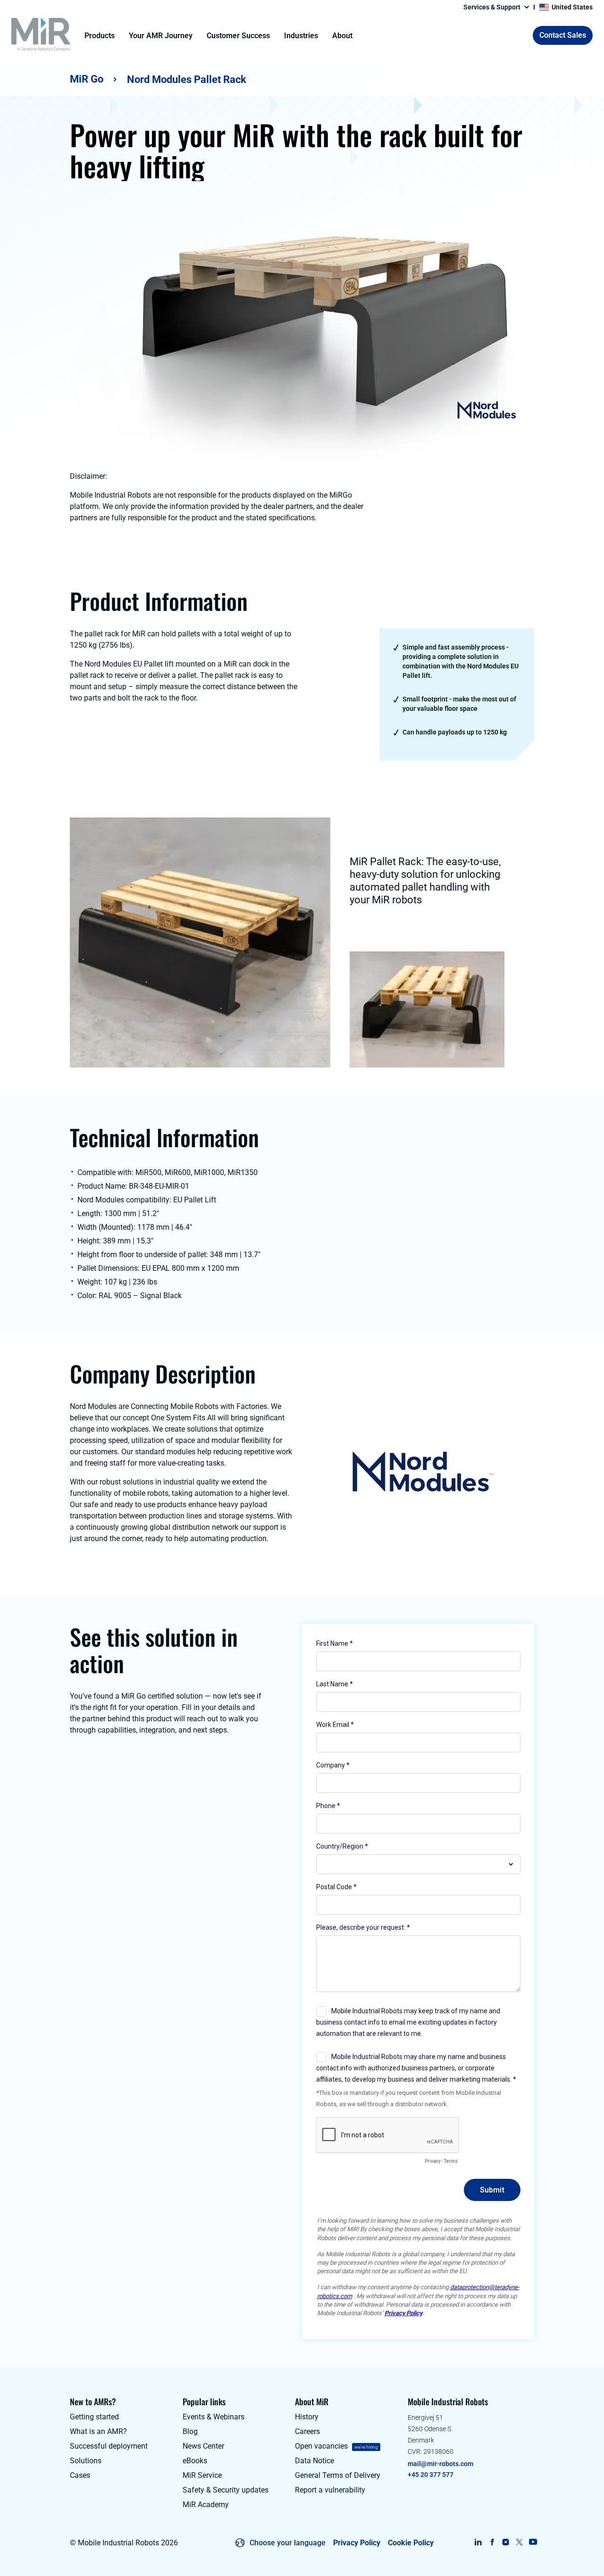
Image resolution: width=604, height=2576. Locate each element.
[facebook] (492, 2542)
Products (100, 36)
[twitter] (519, 2542)
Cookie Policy (411, 2543)
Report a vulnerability (330, 2490)
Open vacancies (321, 2446)
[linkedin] (478, 2542)
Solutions (86, 2461)
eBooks (195, 2461)
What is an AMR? (98, 2431)
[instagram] (506, 2542)
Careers (307, 2431)
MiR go (87, 79)
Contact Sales (563, 35)
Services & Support (492, 7)
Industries (301, 36)
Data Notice (315, 2461)
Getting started (94, 2417)
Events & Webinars (214, 2417)
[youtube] (533, 2542)
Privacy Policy (357, 2543)
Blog (190, 2431)
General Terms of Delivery (338, 2475)
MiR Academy (206, 2505)
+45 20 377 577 (431, 2475)
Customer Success (238, 36)
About (342, 36)
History (307, 2417)
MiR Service (202, 2475)
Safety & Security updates (226, 2490)
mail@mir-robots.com (440, 2464)
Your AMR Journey (161, 36)
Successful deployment (109, 2446)
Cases (80, 2475)
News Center (203, 2446)
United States (572, 7)
